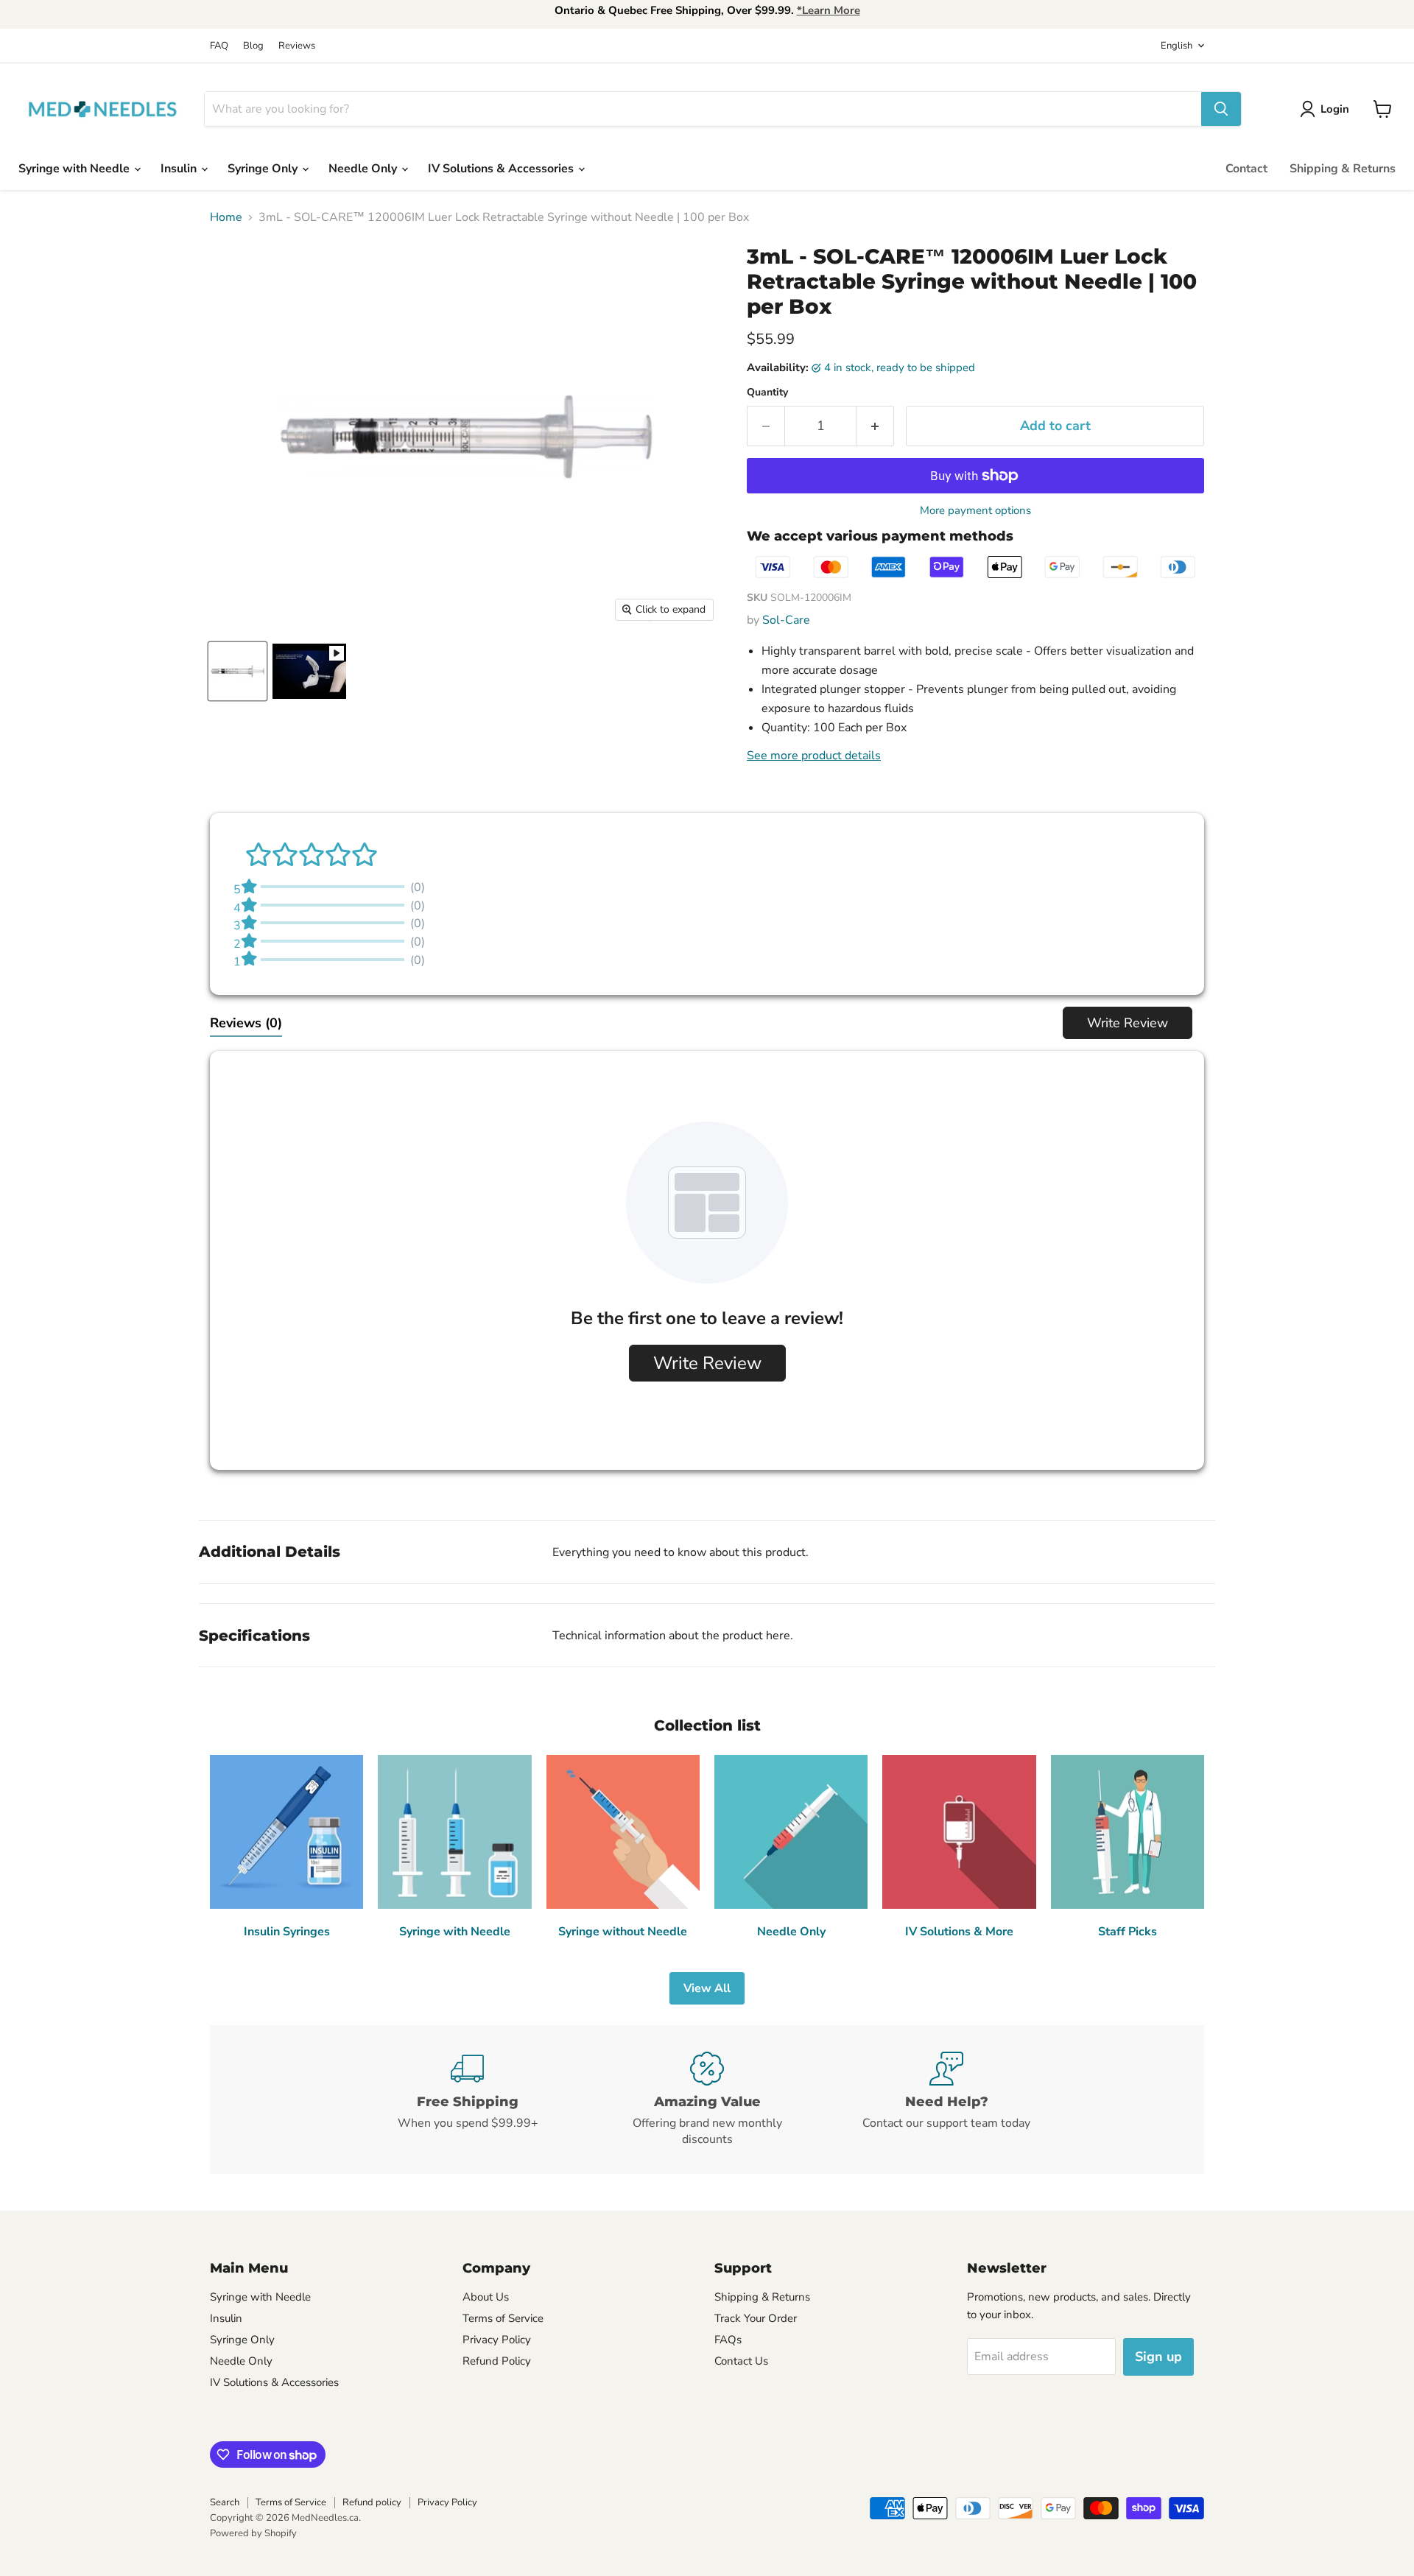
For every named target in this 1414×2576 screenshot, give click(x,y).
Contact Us (741, 2361)
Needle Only (364, 169)
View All (707, 1988)
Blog (253, 46)
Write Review (1128, 1023)
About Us (486, 2297)
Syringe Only (264, 169)
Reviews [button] (246, 1023)
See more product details (814, 756)
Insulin (180, 169)
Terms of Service (503, 2318)
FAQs (728, 2340)
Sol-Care (786, 620)
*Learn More (829, 10)
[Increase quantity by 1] (875, 426)
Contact (1246, 169)
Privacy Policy (497, 2340)
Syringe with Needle (75, 169)
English (1176, 46)
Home (226, 217)
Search (225, 2502)
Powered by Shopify (253, 2533)
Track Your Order (756, 2318)
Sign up (1158, 2357)
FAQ (219, 46)
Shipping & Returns (1343, 169)
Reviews (297, 46)
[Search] (1221, 109)
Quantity (767, 393)
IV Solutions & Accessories (502, 169)
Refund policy (372, 2502)
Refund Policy (497, 2361)
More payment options (975, 511)
